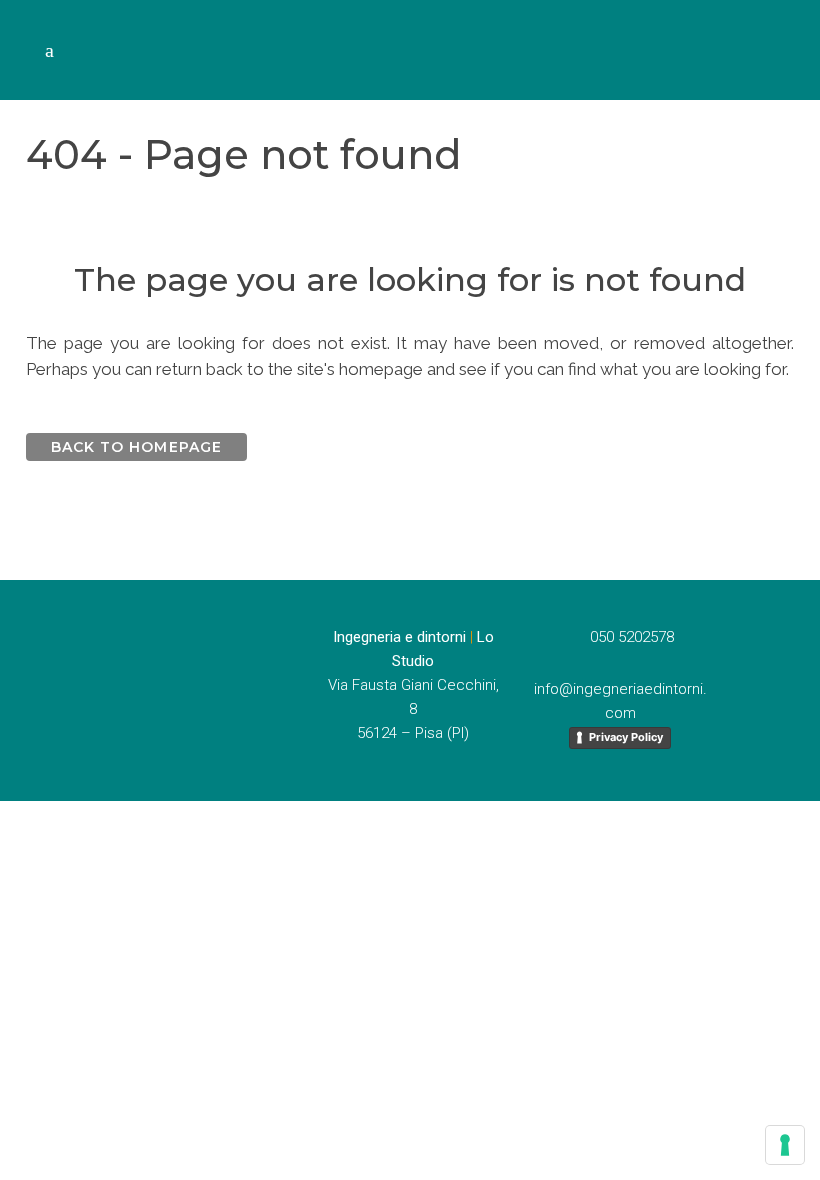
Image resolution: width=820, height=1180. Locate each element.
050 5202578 (626, 637)
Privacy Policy (626, 737)
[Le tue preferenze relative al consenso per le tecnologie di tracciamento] (785, 1145)
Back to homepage (136, 447)
